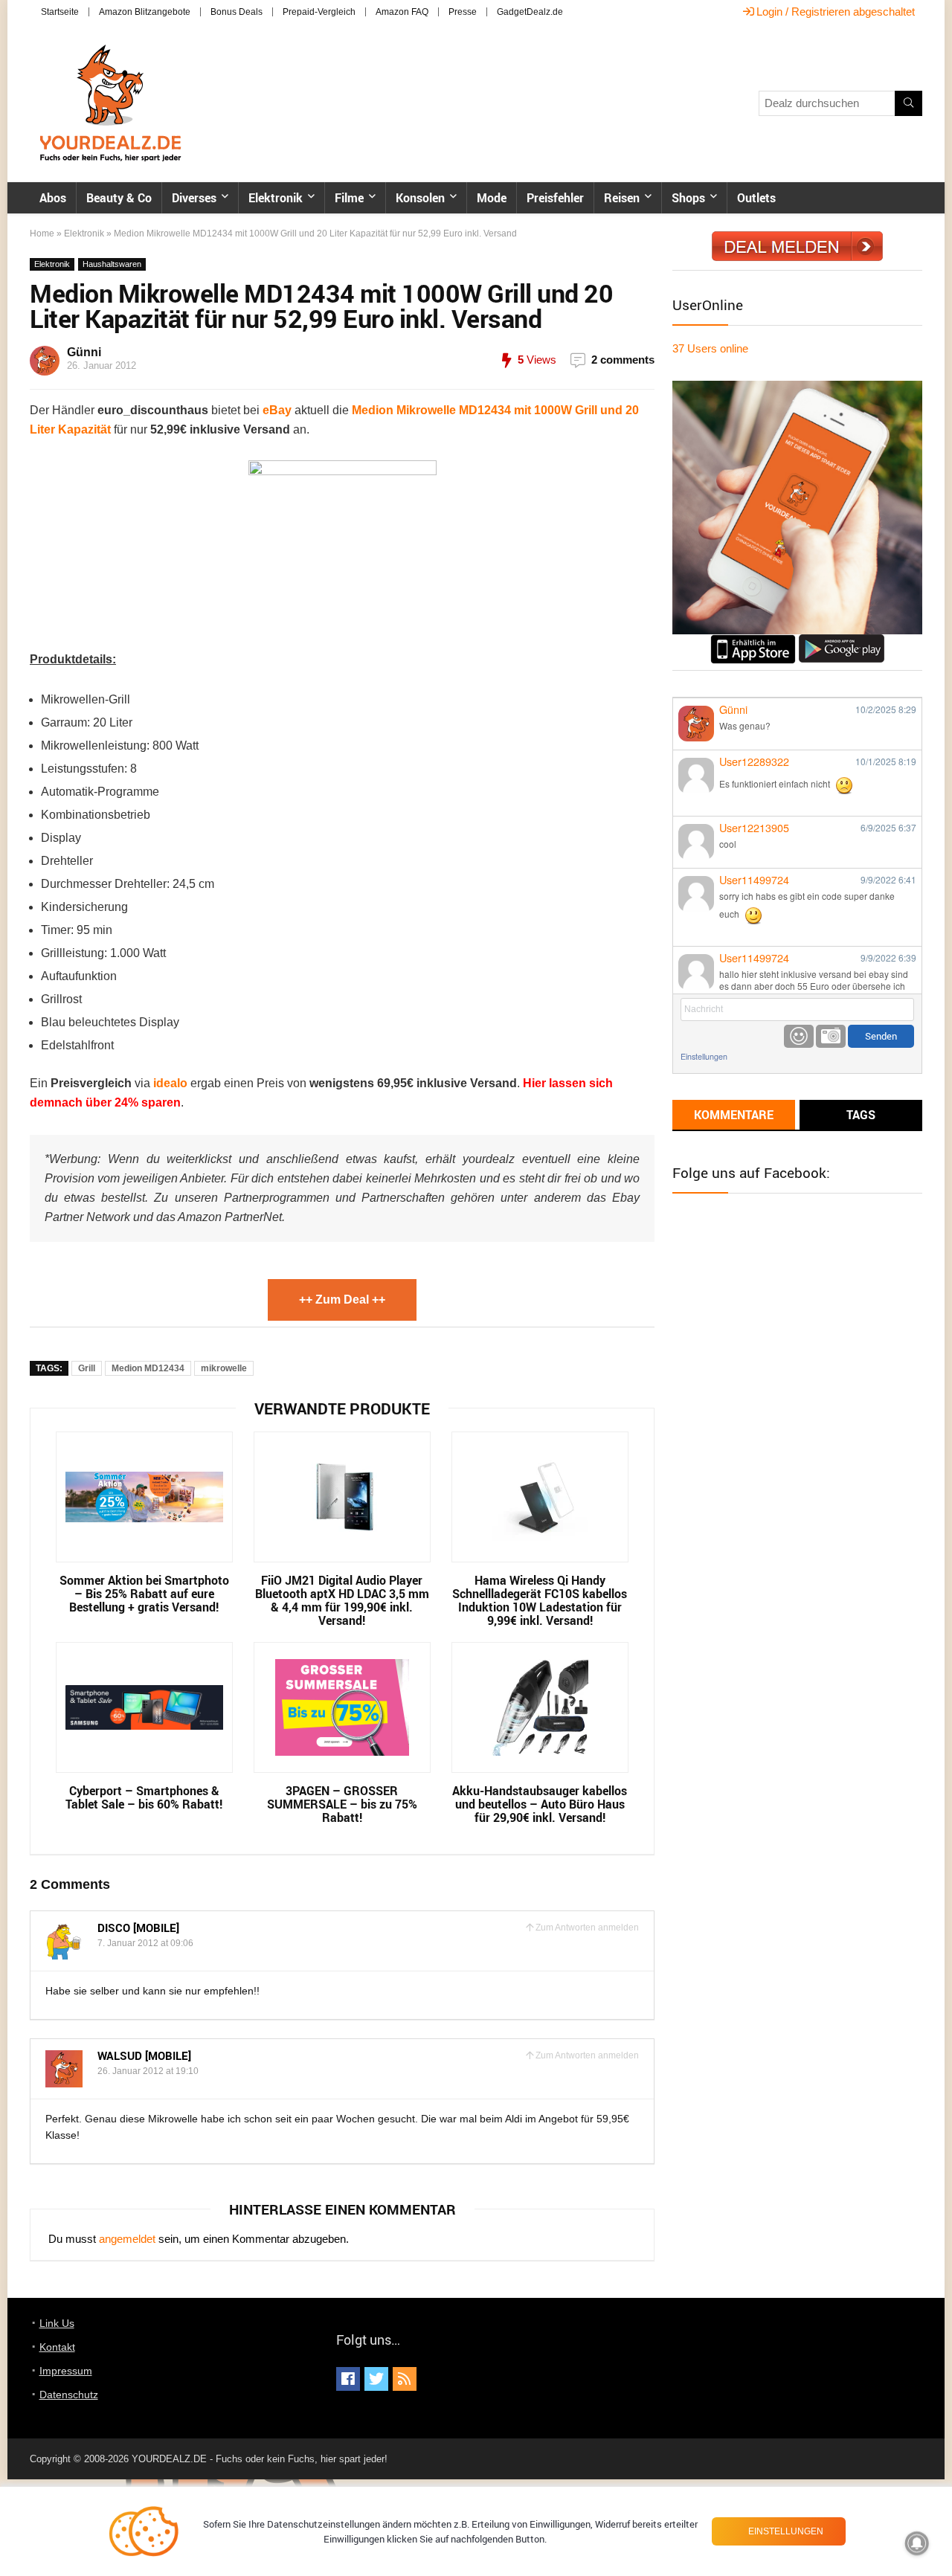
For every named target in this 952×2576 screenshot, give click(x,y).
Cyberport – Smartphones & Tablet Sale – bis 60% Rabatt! (144, 1797)
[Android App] (842, 641)
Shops (688, 198)
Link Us (57, 2323)
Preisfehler (555, 198)
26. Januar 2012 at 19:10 (148, 2071)
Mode (492, 198)
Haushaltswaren (112, 264)
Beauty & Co (119, 198)
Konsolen (420, 198)
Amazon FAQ (402, 12)
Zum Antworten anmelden (587, 1928)
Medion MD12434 (148, 1368)
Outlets (756, 198)
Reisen (622, 198)
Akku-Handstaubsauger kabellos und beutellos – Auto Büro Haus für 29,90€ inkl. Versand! (540, 1804)
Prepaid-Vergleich (319, 12)
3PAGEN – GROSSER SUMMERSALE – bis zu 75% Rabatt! (342, 1804)
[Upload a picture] (831, 1036)
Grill (87, 1368)
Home (42, 234)
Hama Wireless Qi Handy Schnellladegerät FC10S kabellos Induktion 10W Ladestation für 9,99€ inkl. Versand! (540, 1600)
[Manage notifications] (917, 2543)
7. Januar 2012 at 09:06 (145, 1943)
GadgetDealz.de (530, 12)
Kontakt (57, 2347)
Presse (463, 12)
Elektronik (276, 198)
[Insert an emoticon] (799, 1036)
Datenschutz (69, 2395)
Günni (84, 352)
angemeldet (127, 2239)
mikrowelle (224, 1368)
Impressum (66, 2371)
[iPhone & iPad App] (753, 641)
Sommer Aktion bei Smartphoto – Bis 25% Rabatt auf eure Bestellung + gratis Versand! (144, 1594)
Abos (53, 198)
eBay (277, 410)
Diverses (194, 198)
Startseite (60, 12)
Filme (349, 198)
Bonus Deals (237, 12)
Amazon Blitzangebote (145, 12)
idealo (170, 1083)
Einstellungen (704, 1056)
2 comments (623, 360)
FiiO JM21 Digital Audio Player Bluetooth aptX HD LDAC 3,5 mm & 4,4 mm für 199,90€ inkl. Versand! (342, 1600)
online (710, 348)
